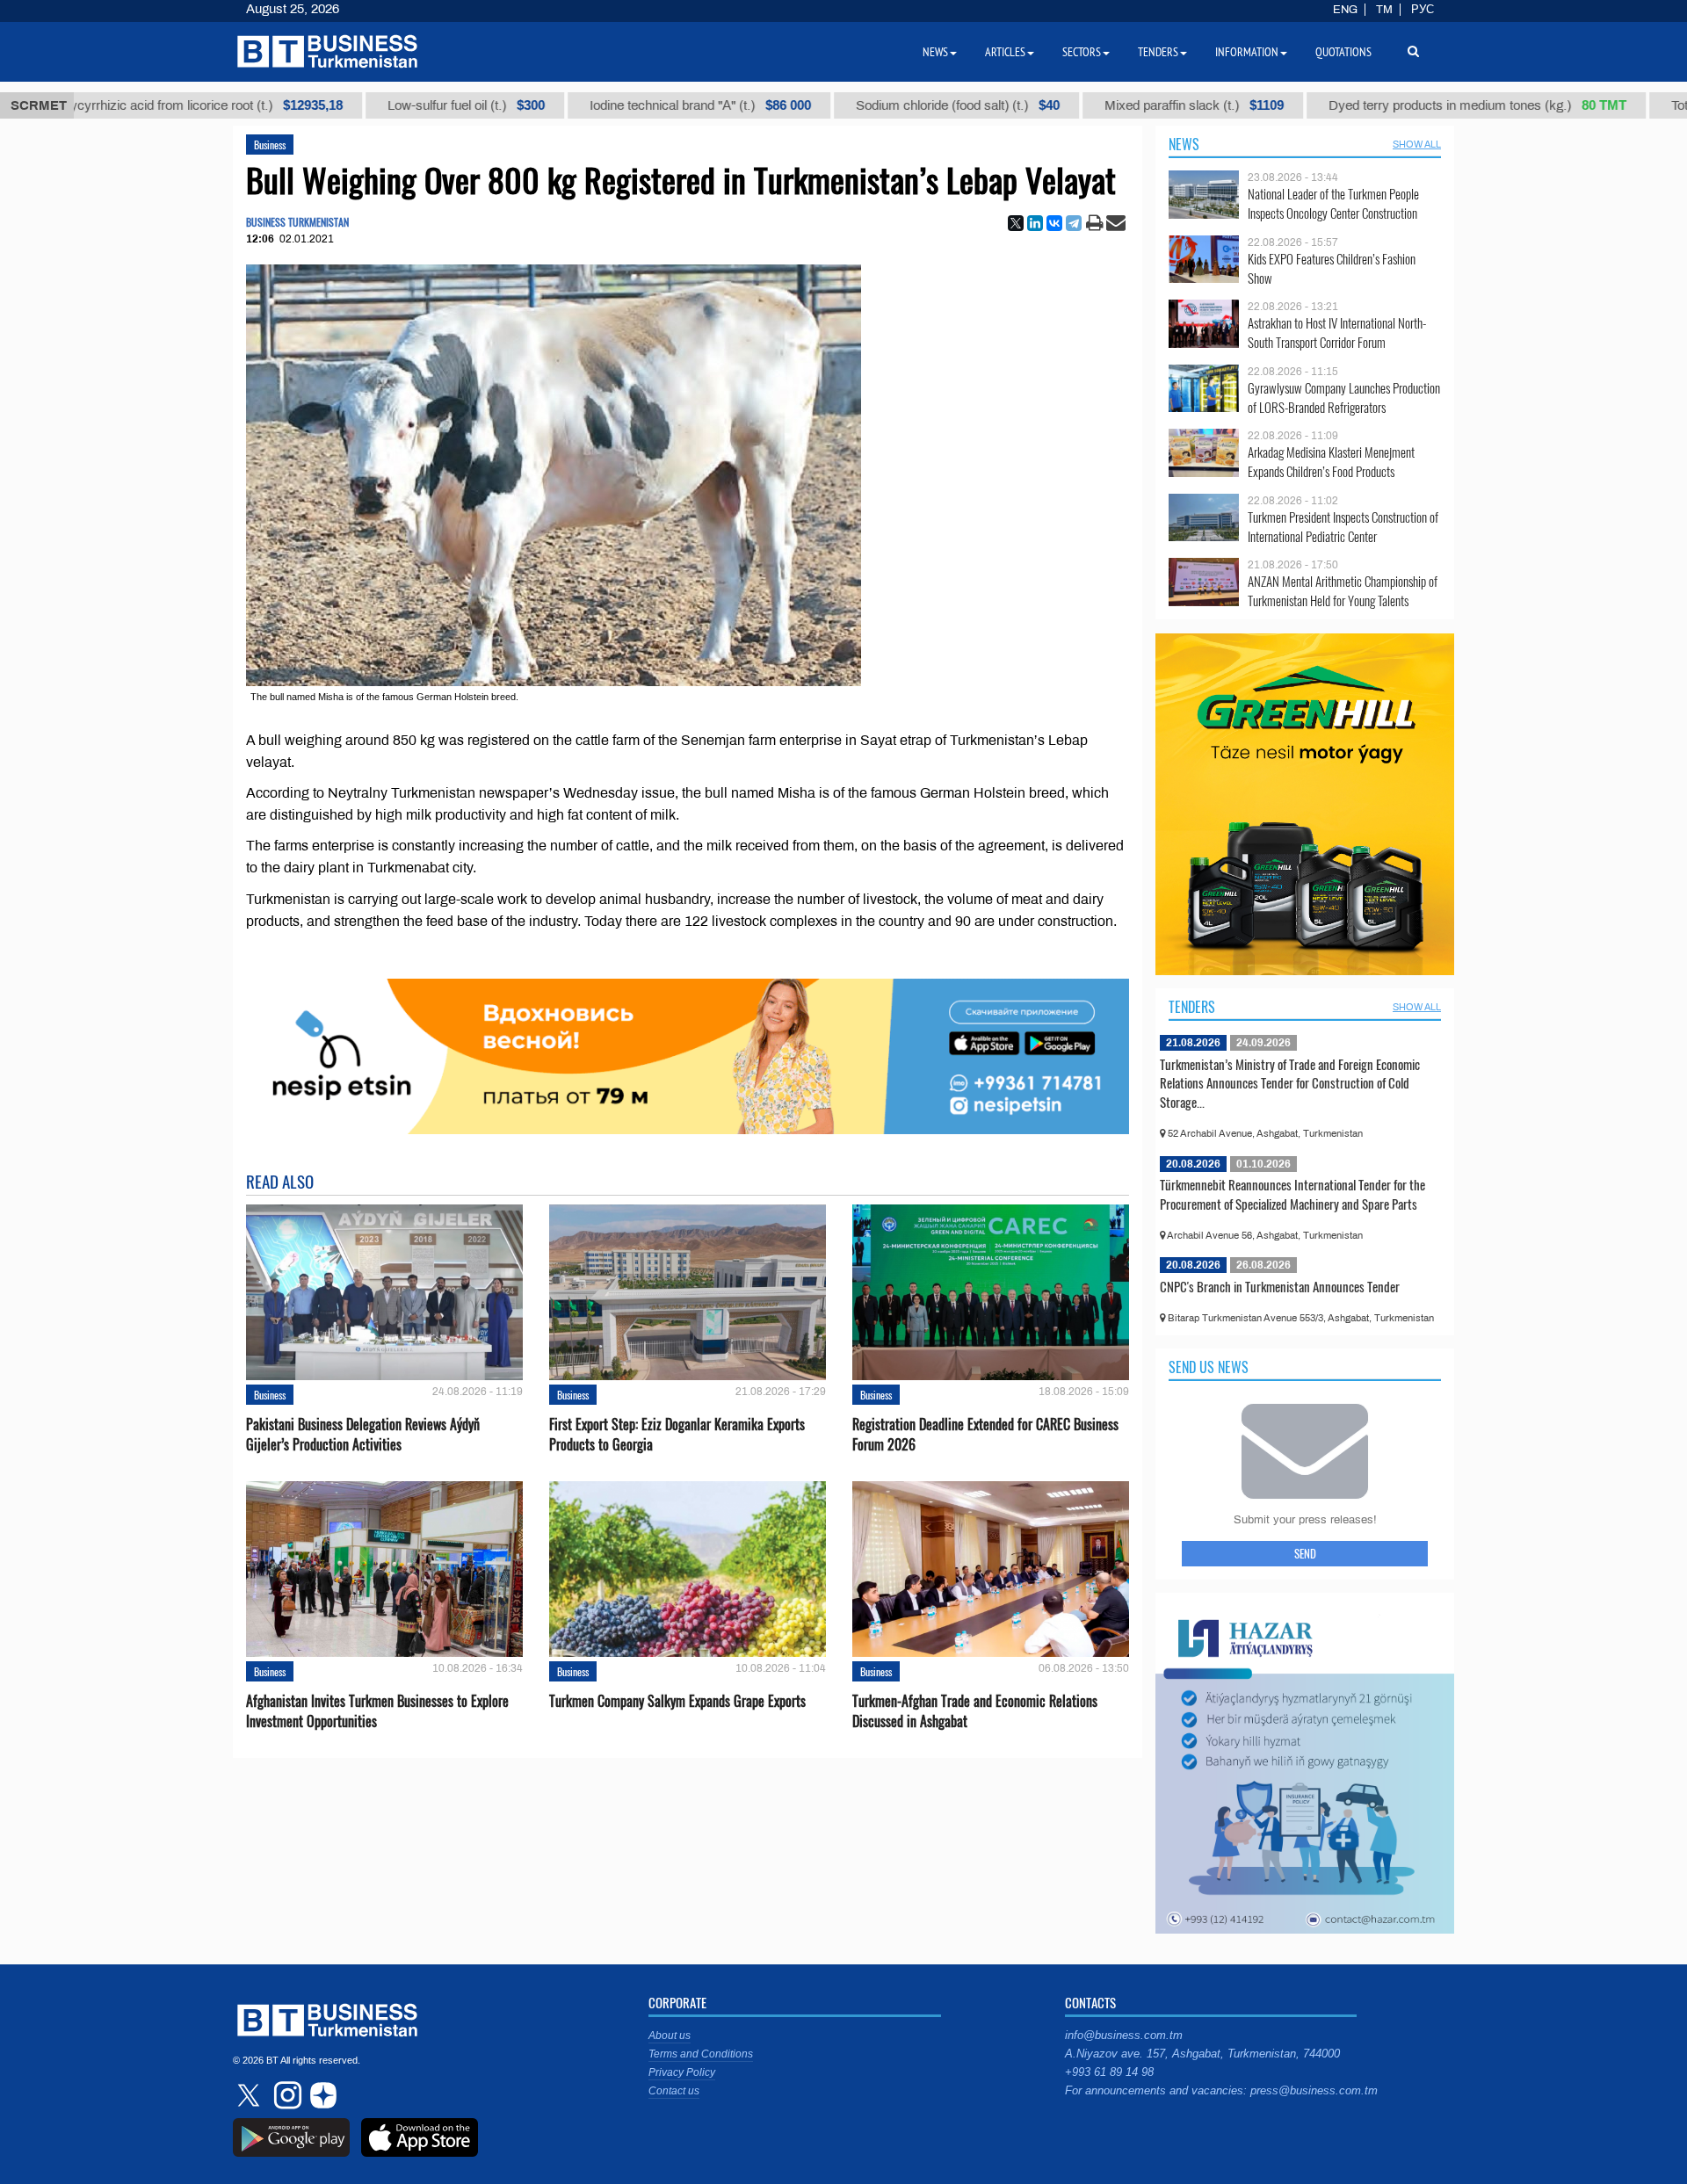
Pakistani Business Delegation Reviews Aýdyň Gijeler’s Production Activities (363, 1435)
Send (1305, 1553)
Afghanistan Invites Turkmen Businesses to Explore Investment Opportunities (377, 1711)
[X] (1016, 223)
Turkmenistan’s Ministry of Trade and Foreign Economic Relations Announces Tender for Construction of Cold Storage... (1290, 1083)
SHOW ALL (1417, 144)
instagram (286, 2095)
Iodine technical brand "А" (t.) (634, 105)
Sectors (1082, 52)
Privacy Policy (682, 2072)
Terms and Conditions (701, 2054)
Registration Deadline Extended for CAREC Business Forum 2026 (985, 1435)
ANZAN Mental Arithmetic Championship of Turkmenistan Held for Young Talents (1343, 591)
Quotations (1343, 52)
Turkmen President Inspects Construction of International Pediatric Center (1343, 527)
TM (1384, 10)
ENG (1345, 10)
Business (270, 145)
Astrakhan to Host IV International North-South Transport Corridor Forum (1337, 333)
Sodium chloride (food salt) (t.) (892, 105)
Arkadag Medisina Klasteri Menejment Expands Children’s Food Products (1331, 462)
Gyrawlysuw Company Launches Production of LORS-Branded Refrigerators (1344, 398)
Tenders (1192, 1007)
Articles (1005, 52)
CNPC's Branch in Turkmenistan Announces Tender (1280, 1286)
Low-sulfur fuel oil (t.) (400, 105)
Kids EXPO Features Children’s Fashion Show (1332, 268)
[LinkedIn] (1035, 223)
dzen (321, 2095)
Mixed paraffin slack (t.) (1128, 105)
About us (670, 2036)
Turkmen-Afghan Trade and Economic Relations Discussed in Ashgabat (975, 1711)
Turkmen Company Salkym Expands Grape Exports (677, 1701)
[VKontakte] (1054, 223)
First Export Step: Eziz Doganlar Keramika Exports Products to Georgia (677, 1435)
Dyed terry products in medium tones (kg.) (1412, 105)
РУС (1423, 10)
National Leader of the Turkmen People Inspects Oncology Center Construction (1333, 203)
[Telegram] (1074, 223)
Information (1247, 52)
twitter (250, 2095)
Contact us (674, 2091)
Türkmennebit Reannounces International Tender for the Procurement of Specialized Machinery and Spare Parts (1292, 1194)
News (1184, 144)
